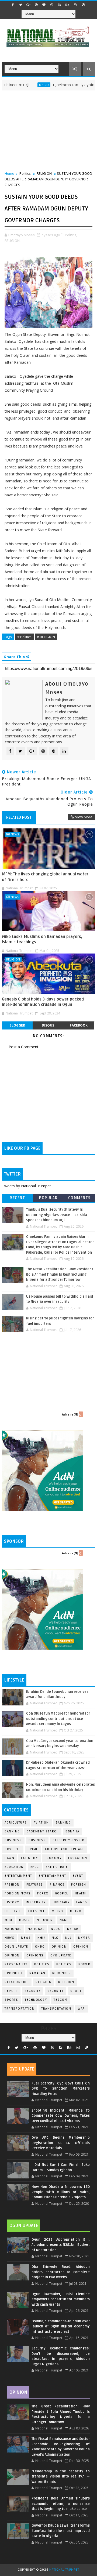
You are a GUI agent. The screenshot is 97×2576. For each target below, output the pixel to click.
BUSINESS (37, 1840)
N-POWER (45, 1920)
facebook (79, 1025)
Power (84, 1964)
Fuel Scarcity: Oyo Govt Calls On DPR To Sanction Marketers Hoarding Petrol (61, 2089)
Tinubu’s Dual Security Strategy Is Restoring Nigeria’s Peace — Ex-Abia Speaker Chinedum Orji (57, 1215)
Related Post (19, 817)
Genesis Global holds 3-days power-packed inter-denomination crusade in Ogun (43, 1002)
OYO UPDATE (61, 1955)
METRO (76, 1911)
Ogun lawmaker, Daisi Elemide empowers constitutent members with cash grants (61, 2299)
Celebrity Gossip (68, 1840)
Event (78, 1876)
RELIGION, (13, 241)
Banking (63, 1823)
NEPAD (73, 1929)
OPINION (12, 1955)
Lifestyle (13, 1911)
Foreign (79, 1885)
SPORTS (11, 2000)
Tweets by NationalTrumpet (26, 1186)
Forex (43, 1893)
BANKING (12, 1831)
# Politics (24, 637)
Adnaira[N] (70, 1414)
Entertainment (18, 1876)
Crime (33, 1849)
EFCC (35, 1867)
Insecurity (36, 1902)
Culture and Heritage (65, 1849)
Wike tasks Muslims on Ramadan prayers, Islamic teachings (42, 939)
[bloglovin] (44, 5)
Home (9, 173)
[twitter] (20, 5)
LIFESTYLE (37, 1911)
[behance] (67, 5)
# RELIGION (46, 637)
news (9, 1938)
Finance (57, 1885)
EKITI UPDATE (57, 1867)
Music (25, 1920)
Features (35, 1885)
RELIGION (44, 173)
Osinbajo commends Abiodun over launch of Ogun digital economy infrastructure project (61, 2326)
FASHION (12, 1885)
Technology (36, 2000)
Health (81, 1893)
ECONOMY (53, 1858)
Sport (76, 1991)
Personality (16, 1964)
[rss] (60, 5)
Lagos (82, 1902)
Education (78, 1858)
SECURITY (56, 1991)
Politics (25, 173)
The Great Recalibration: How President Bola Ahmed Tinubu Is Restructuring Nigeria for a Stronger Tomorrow (60, 1274)
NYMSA (84, 1938)
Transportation (20, 2009)
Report (11, 1991)
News (15, 834)
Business (13, 1840)
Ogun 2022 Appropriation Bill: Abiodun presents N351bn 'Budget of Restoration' (61, 2245)
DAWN (9, 1858)
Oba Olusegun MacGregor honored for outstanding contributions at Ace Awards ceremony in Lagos (58, 1719)
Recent (17, 1198)
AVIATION (41, 1823)
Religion (44, 1982)
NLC (55, 1938)
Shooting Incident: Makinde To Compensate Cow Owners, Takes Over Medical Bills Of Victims (61, 2116)
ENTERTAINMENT (53, 1876)
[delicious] (83, 5)
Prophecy (14, 1973)
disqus (48, 1025)
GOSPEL (62, 1893)
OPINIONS (35, 1955)
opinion (59, 1947)
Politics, (71, 235)
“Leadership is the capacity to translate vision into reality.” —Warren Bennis (61, 2477)
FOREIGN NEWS (18, 1893)
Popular (48, 1198)
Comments (79, 1198)
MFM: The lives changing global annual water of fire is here (45, 877)
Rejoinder (62, 1973)
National (13, 1929)
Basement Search (43, 1831)
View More (84, 817)
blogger (17, 1025)
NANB (64, 1920)
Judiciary (61, 1902)
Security (33, 1991)
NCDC (56, 1929)
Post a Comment (24, 1047)
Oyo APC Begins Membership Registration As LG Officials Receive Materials (61, 2143)
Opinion (81, 1947)
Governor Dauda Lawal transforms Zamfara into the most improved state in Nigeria (61, 2531)
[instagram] (75, 5)
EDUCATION (14, 1867)
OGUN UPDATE (16, 1947)
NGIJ (41, 1938)
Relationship (17, 1982)
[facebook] (13, 5)
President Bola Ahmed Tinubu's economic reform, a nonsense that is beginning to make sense (61, 2504)
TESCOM (60, 2000)
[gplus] (28, 5)
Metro (24, 85)
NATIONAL (36, 1929)
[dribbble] (52, 5)
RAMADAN (37, 1973)
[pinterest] (36, 5)
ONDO (40, 1947)
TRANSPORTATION (56, 2009)
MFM (8, 1920)
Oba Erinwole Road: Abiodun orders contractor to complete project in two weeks (61, 2272)
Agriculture (16, 1823)
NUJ (68, 1938)
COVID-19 (13, 1849)
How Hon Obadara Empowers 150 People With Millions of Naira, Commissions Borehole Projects (61, 2192)
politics (42, 1964)
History (12, 1902)
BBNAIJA (72, 1831)
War (82, 2009)
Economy (30, 1858)
